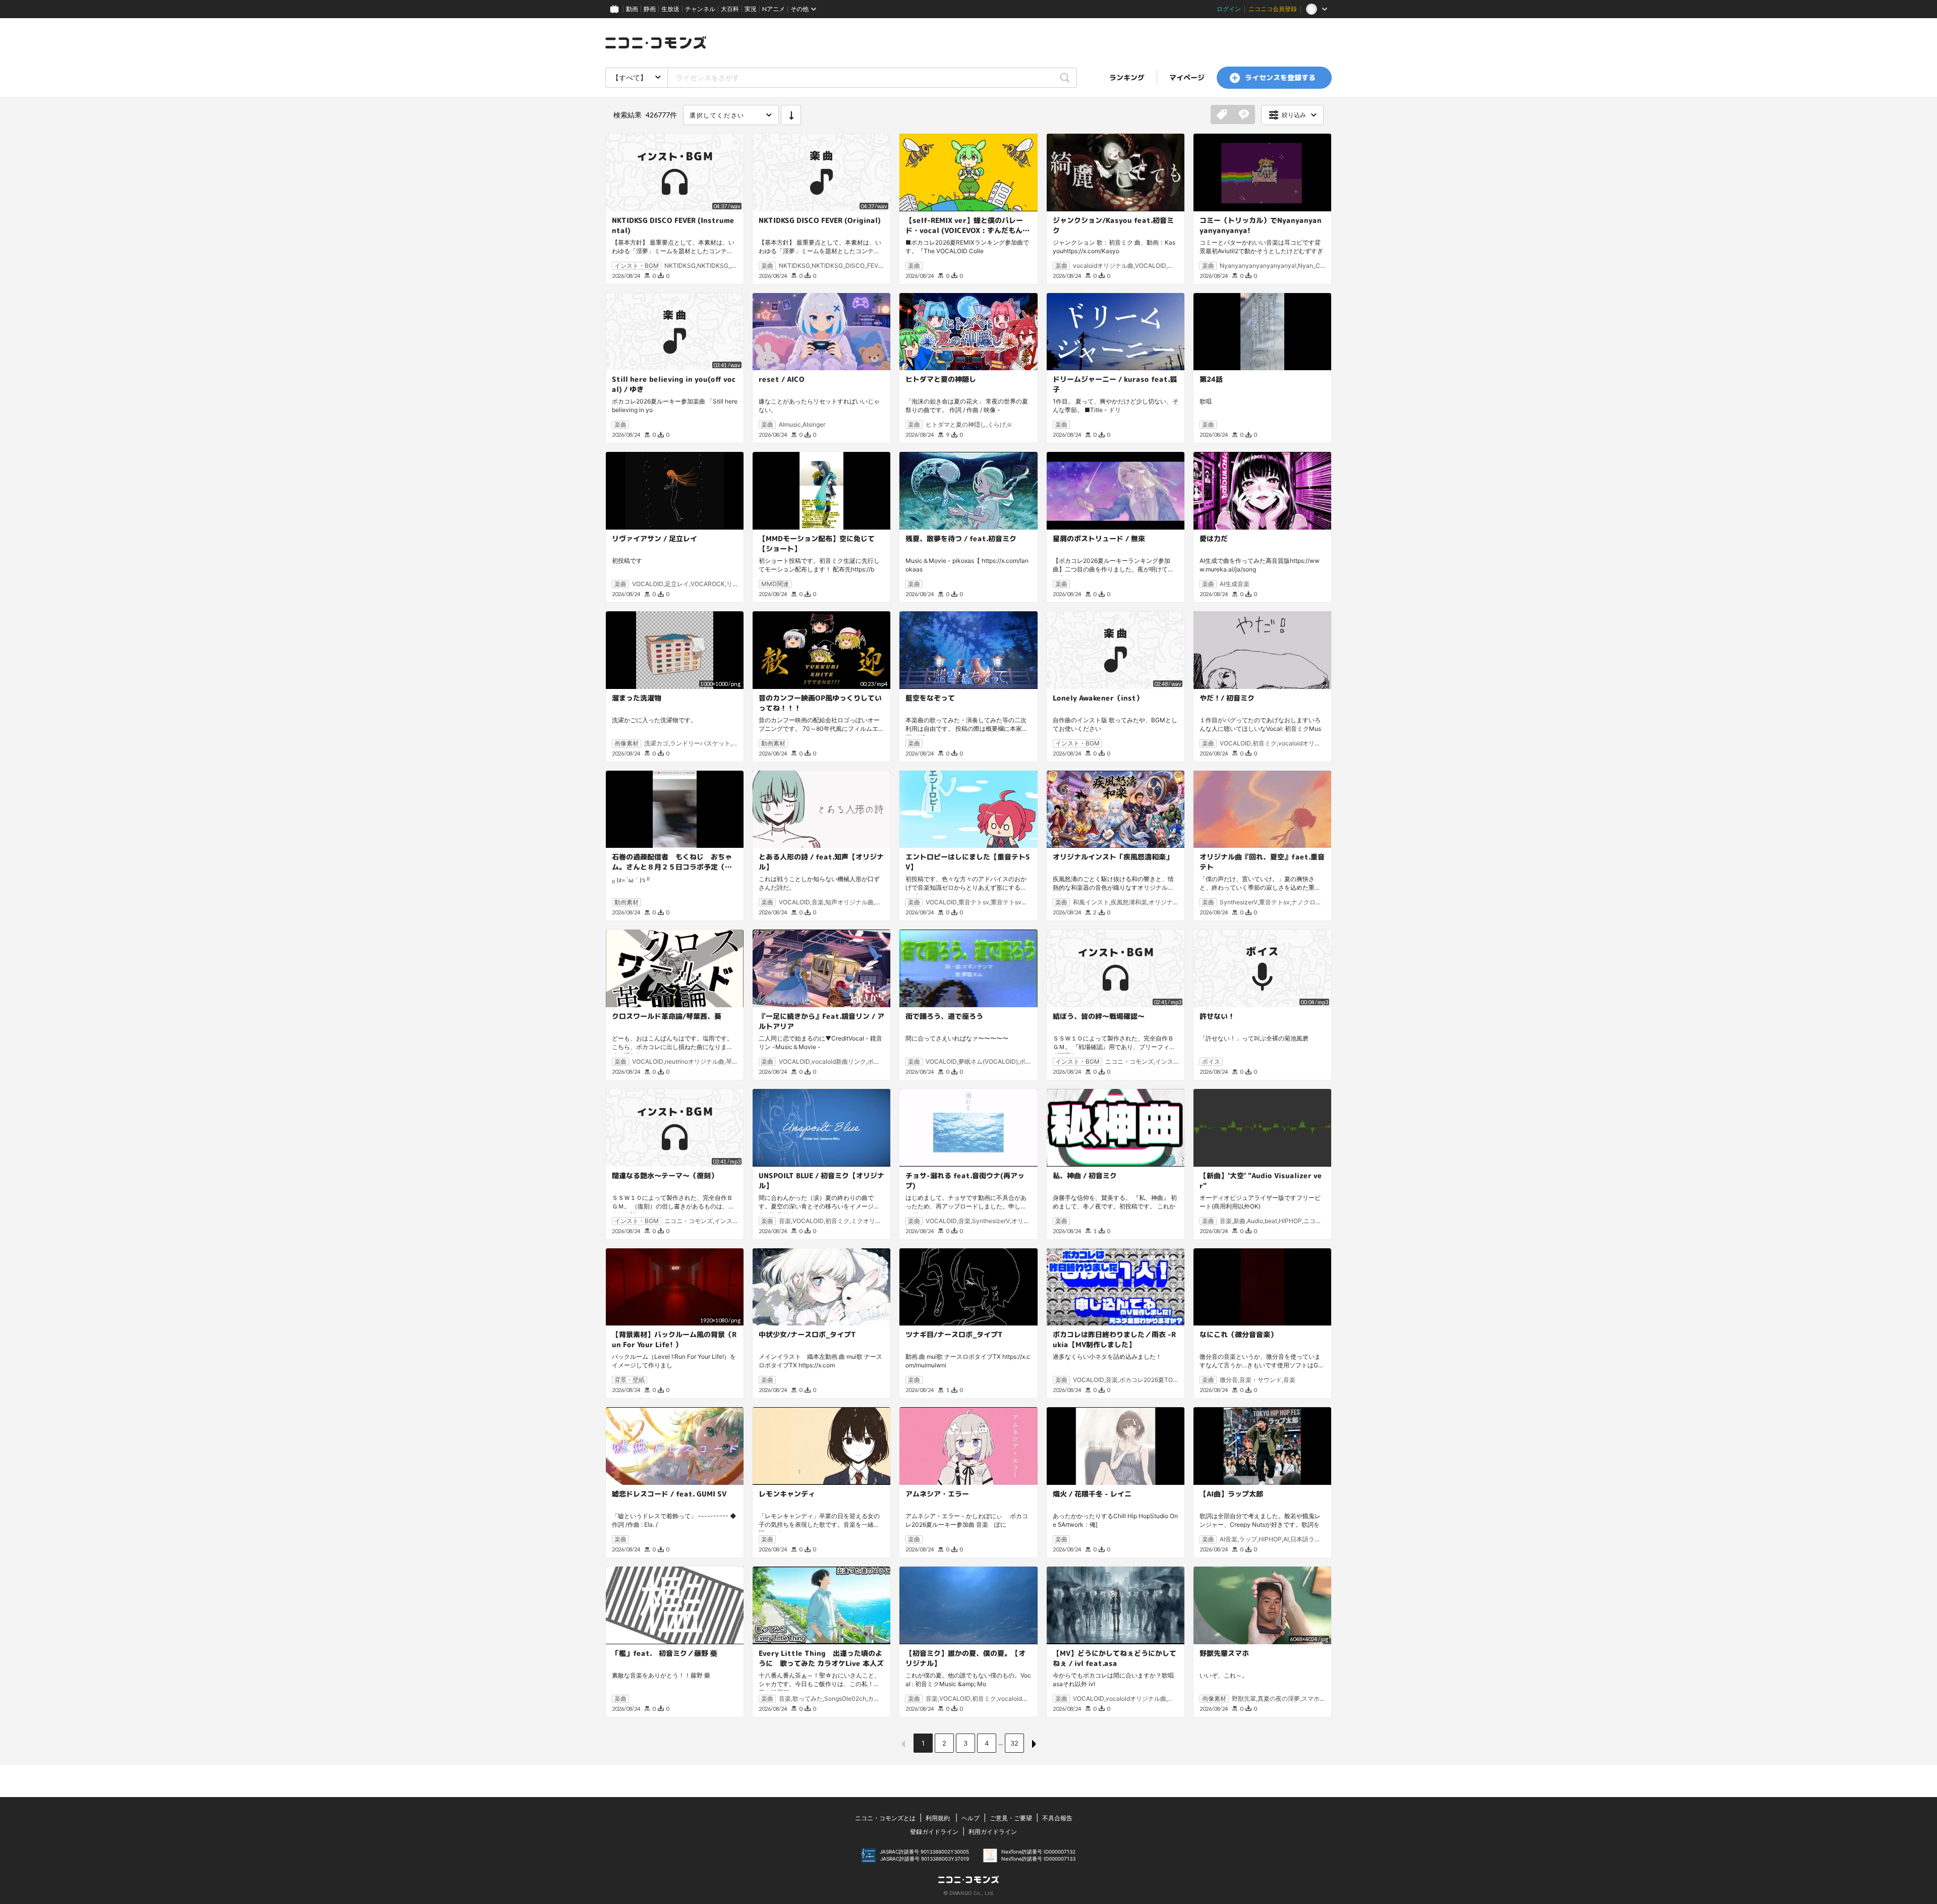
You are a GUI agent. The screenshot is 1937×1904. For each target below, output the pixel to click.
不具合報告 (1057, 1818)
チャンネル (700, 9)
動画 (632, 9)
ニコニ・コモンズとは (885, 1818)
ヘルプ (971, 1818)
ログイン (1229, 9)
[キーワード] (1244, 115)
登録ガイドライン (934, 1832)
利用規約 (938, 1818)
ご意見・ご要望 (1011, 1818)
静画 (650, 9)
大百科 (730, 9)
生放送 (670, 9)
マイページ (1187, 77)
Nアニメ (774, 9)
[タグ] (1222, 115)
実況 (751, 9)
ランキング (1127, 77)
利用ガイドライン (993, 1832)
